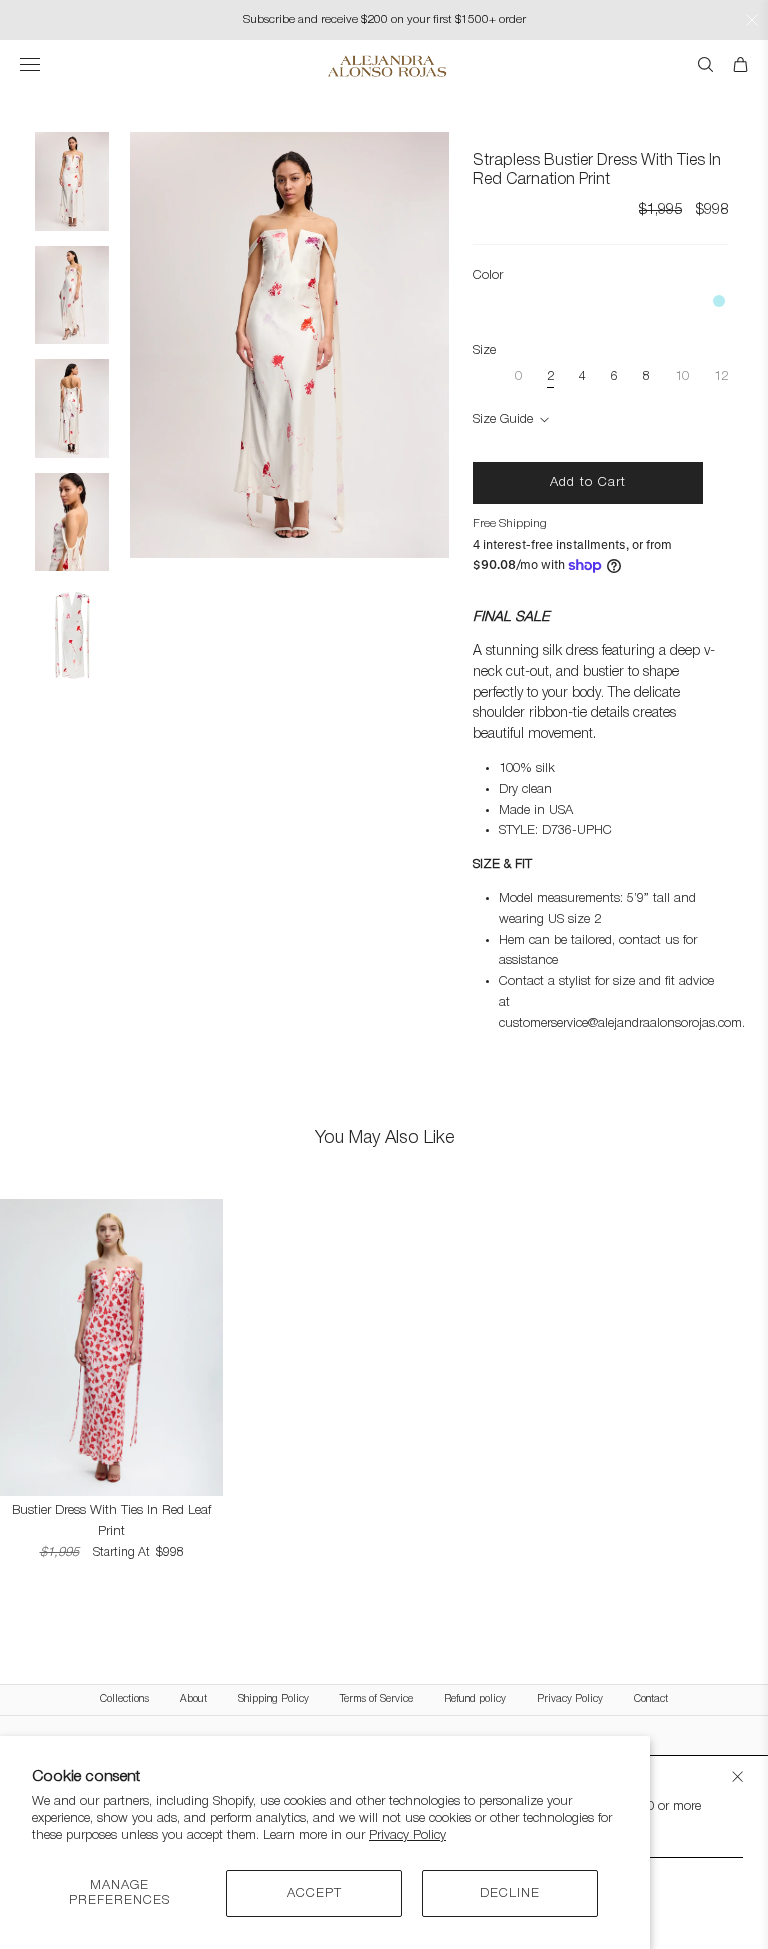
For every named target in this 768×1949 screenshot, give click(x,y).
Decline (510, 1893)
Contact (651, 1699)
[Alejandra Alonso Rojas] (384, 66)
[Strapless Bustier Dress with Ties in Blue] (719, 301)
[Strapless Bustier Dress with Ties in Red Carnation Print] (289, 141)
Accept (314, 1893)
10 (682, 376)
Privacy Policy (407, 1835)
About (193, 1699)
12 (721, 376)
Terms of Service (376, 1699)
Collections (124, 1699)
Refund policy (475, 1699)
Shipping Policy (273, 1699)
